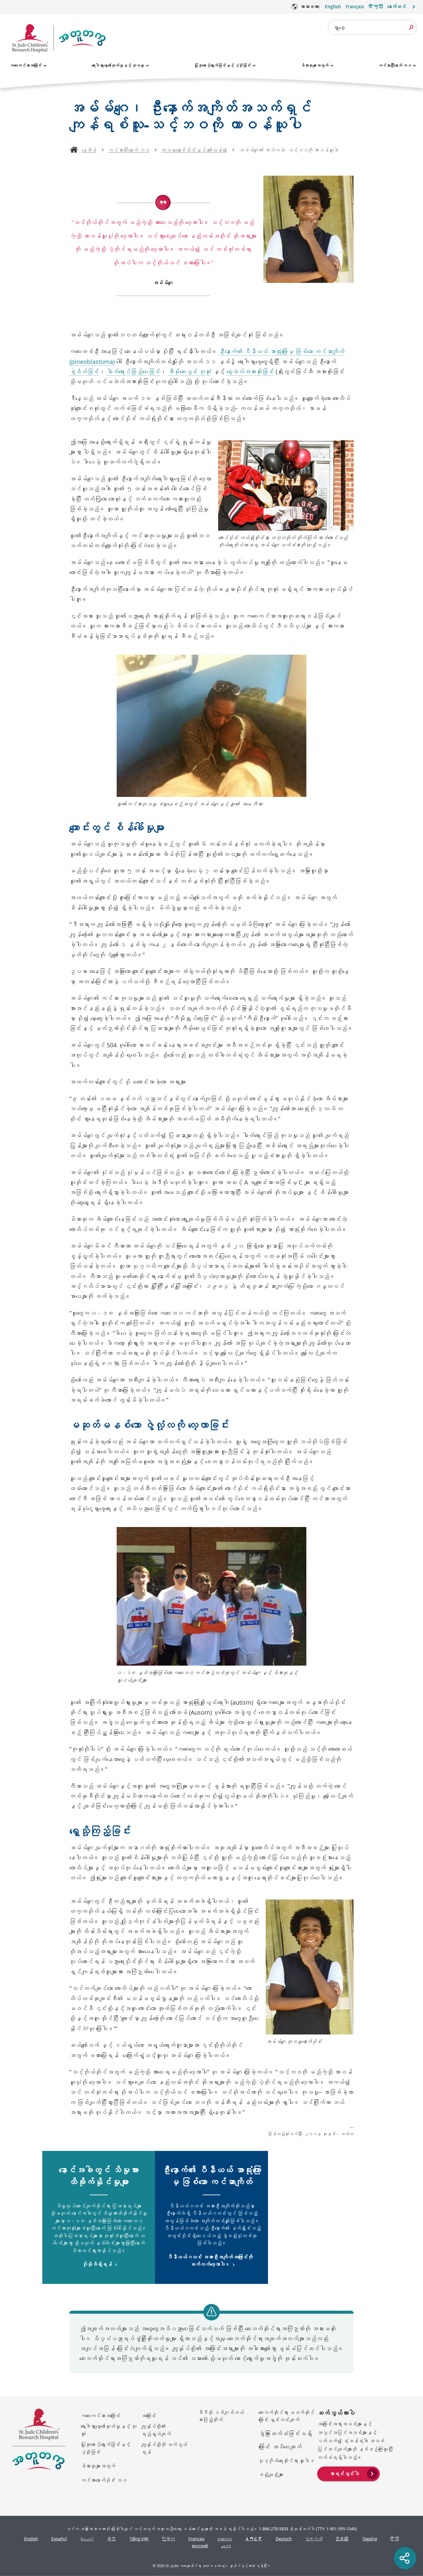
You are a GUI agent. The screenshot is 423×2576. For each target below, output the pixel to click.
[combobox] (372, 27)
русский (200, 2546)
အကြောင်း (149, 2416)
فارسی (226, 2546)
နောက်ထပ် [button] (397, 6)
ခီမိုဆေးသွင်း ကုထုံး (190, 371)
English (333, 6)
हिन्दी (376, 6)
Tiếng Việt (139, 2539)
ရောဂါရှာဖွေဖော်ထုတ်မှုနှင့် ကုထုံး (109, 2430)
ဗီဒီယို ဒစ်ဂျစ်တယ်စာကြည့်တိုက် (221, 2416)
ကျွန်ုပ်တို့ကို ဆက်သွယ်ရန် (164, 2448)
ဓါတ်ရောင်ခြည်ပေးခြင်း (134, 371)
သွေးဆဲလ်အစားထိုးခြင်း (250, 371)
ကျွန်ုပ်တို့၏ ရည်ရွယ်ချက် (156, 2430)
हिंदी (395, 2539)
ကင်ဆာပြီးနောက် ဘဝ (395, 65)
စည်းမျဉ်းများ (271, 2474)
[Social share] (405, 2558)
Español (59, 2539)
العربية (87, 2539)
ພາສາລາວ (225, 2539)
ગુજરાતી (314, 2539)
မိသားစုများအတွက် (315, 65)
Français (355, 6)
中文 (112, 2539)
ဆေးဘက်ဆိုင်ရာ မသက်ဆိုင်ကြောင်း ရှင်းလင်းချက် (286, 2416)
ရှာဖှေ (339, 27)
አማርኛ (254, 2539)
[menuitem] (348, 2473)
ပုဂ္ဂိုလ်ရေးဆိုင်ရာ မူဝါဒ (286, 2461)
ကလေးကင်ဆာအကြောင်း (26, 65)
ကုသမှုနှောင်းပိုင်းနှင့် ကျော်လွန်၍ (194, 150)
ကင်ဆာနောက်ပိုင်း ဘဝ (104, 2480)
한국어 (168, 2539)
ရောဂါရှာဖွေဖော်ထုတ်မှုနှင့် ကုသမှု (118, 65)
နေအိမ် (89, 150)
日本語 (342, 2539)
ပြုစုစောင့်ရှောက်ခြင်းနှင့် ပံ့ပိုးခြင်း (223, 65)
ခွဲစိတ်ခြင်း (84, 371)
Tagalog (370, 2539)
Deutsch (284, 2539)
